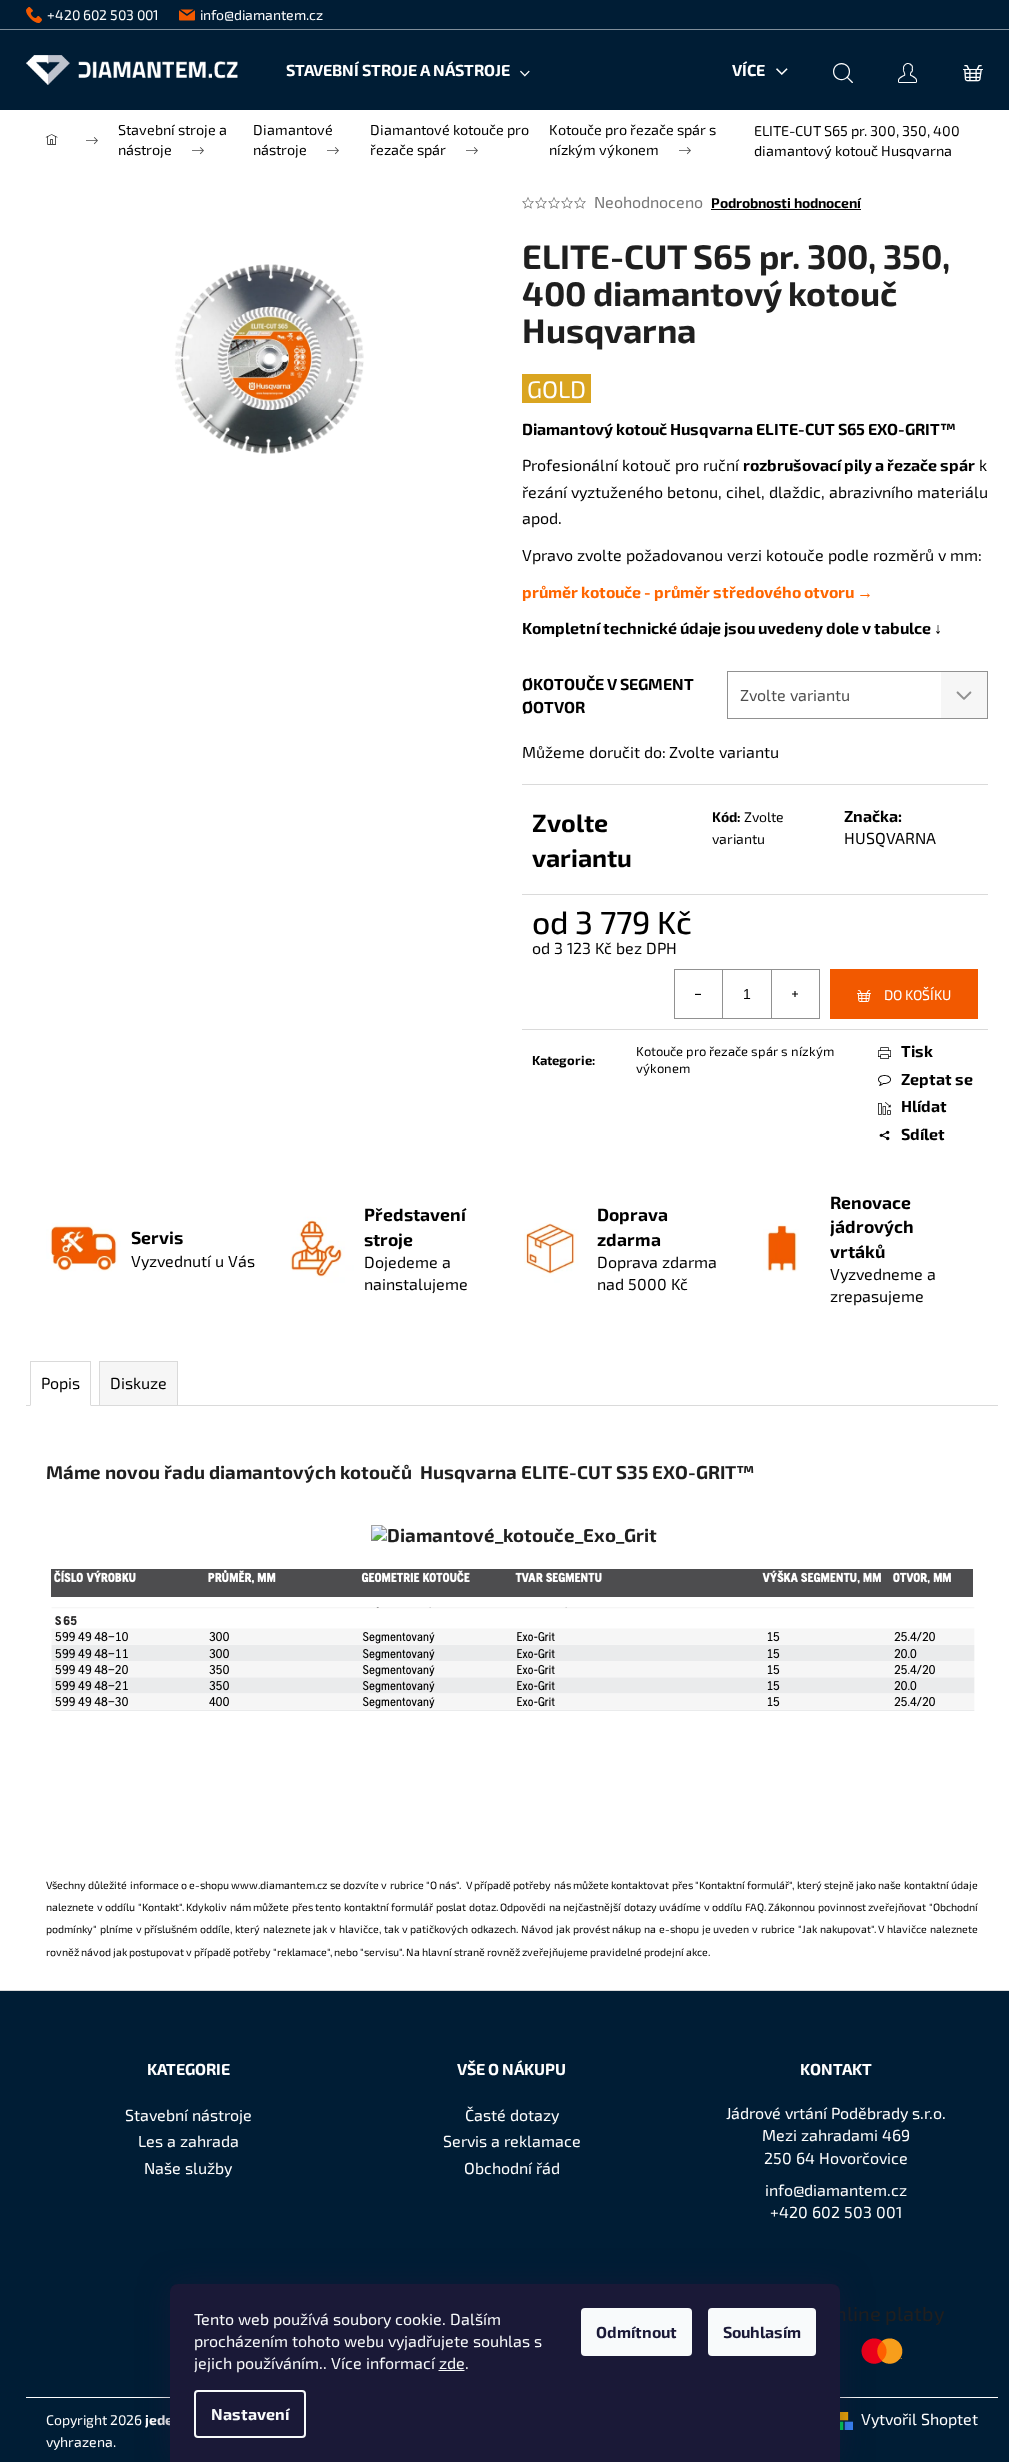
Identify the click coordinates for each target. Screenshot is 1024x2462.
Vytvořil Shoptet (919, 2418)
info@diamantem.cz (836, 2189)
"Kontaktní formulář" (743, 1884)
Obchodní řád (512, 2167)
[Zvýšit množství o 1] (795, 994)
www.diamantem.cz (279, 1884)
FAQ (754, 1906)
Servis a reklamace (512, 2140)
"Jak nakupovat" (836, 1928)
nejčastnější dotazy (610, 1906)
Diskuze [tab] (138, 1382)
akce (697, 1951)
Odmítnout (636, 2331)
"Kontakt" (160, 1906)
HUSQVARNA (890, 837)
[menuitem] (408, 70)
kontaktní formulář (389, 1906)
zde (452, 2362)
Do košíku (917, 994)
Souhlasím (762, 2331)
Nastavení (250, 2413)
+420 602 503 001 (836, 2211)
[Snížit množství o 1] (699, 994)
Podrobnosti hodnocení (786, 202)
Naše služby (188, 2167)
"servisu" (381, 1951)
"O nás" (442, 1884)
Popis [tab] (60, 1382)
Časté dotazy (512, 2114)
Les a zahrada (188, 2140)
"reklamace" (301, 1951)
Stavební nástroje (188, 2114)
